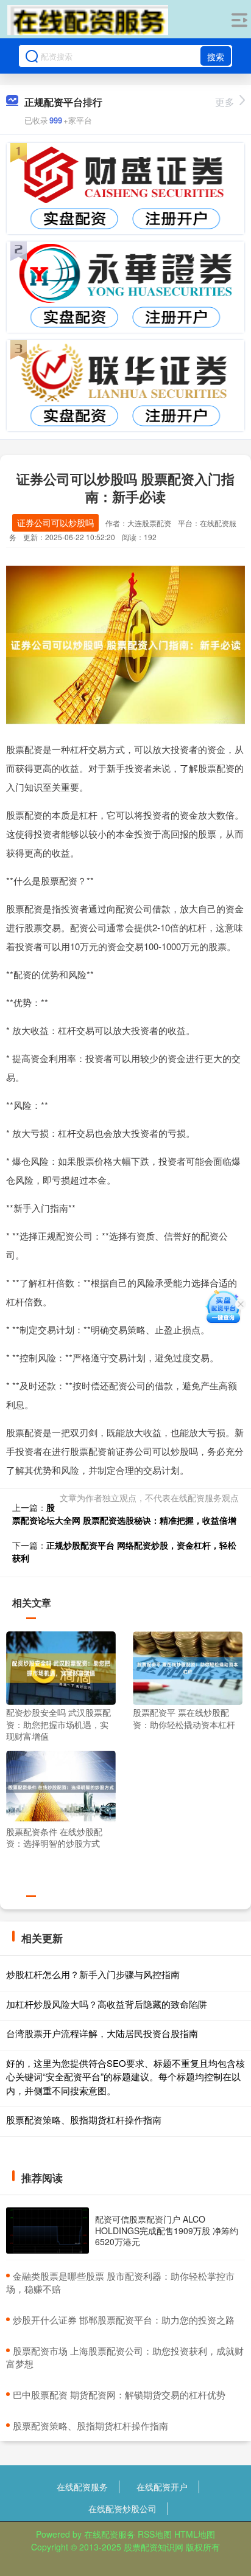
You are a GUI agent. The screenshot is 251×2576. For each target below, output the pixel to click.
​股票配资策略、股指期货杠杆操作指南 (90, 2425)
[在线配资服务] (88, 20)
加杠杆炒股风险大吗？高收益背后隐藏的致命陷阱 (107, 2004)
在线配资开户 (162, 2487)
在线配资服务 (82, 2487)
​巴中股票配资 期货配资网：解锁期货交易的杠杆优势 (119, 2394)
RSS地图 (155, 2534)
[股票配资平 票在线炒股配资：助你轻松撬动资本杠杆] (188, 1667)
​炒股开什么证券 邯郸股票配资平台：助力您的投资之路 (124, 2320)
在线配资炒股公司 (122, 2508)
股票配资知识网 (154, 2547)
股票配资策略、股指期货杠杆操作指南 (84, 2119)
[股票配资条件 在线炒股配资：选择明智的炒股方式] (61, 1786)
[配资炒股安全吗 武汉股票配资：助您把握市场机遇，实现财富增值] (61, 1667)
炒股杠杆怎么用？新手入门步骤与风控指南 (93, 1974)
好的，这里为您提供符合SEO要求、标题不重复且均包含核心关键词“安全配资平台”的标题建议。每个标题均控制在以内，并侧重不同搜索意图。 (125, 2077)
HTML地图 (195, 2534)
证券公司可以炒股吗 (55, 522)
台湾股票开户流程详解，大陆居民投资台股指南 (102, 2033)
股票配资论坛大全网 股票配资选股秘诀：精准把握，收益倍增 (124, 1514)
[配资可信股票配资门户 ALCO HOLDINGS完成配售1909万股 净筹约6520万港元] (48, 2231)
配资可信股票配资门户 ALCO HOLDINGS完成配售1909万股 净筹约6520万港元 (167, 2230)
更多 (225, 102)
